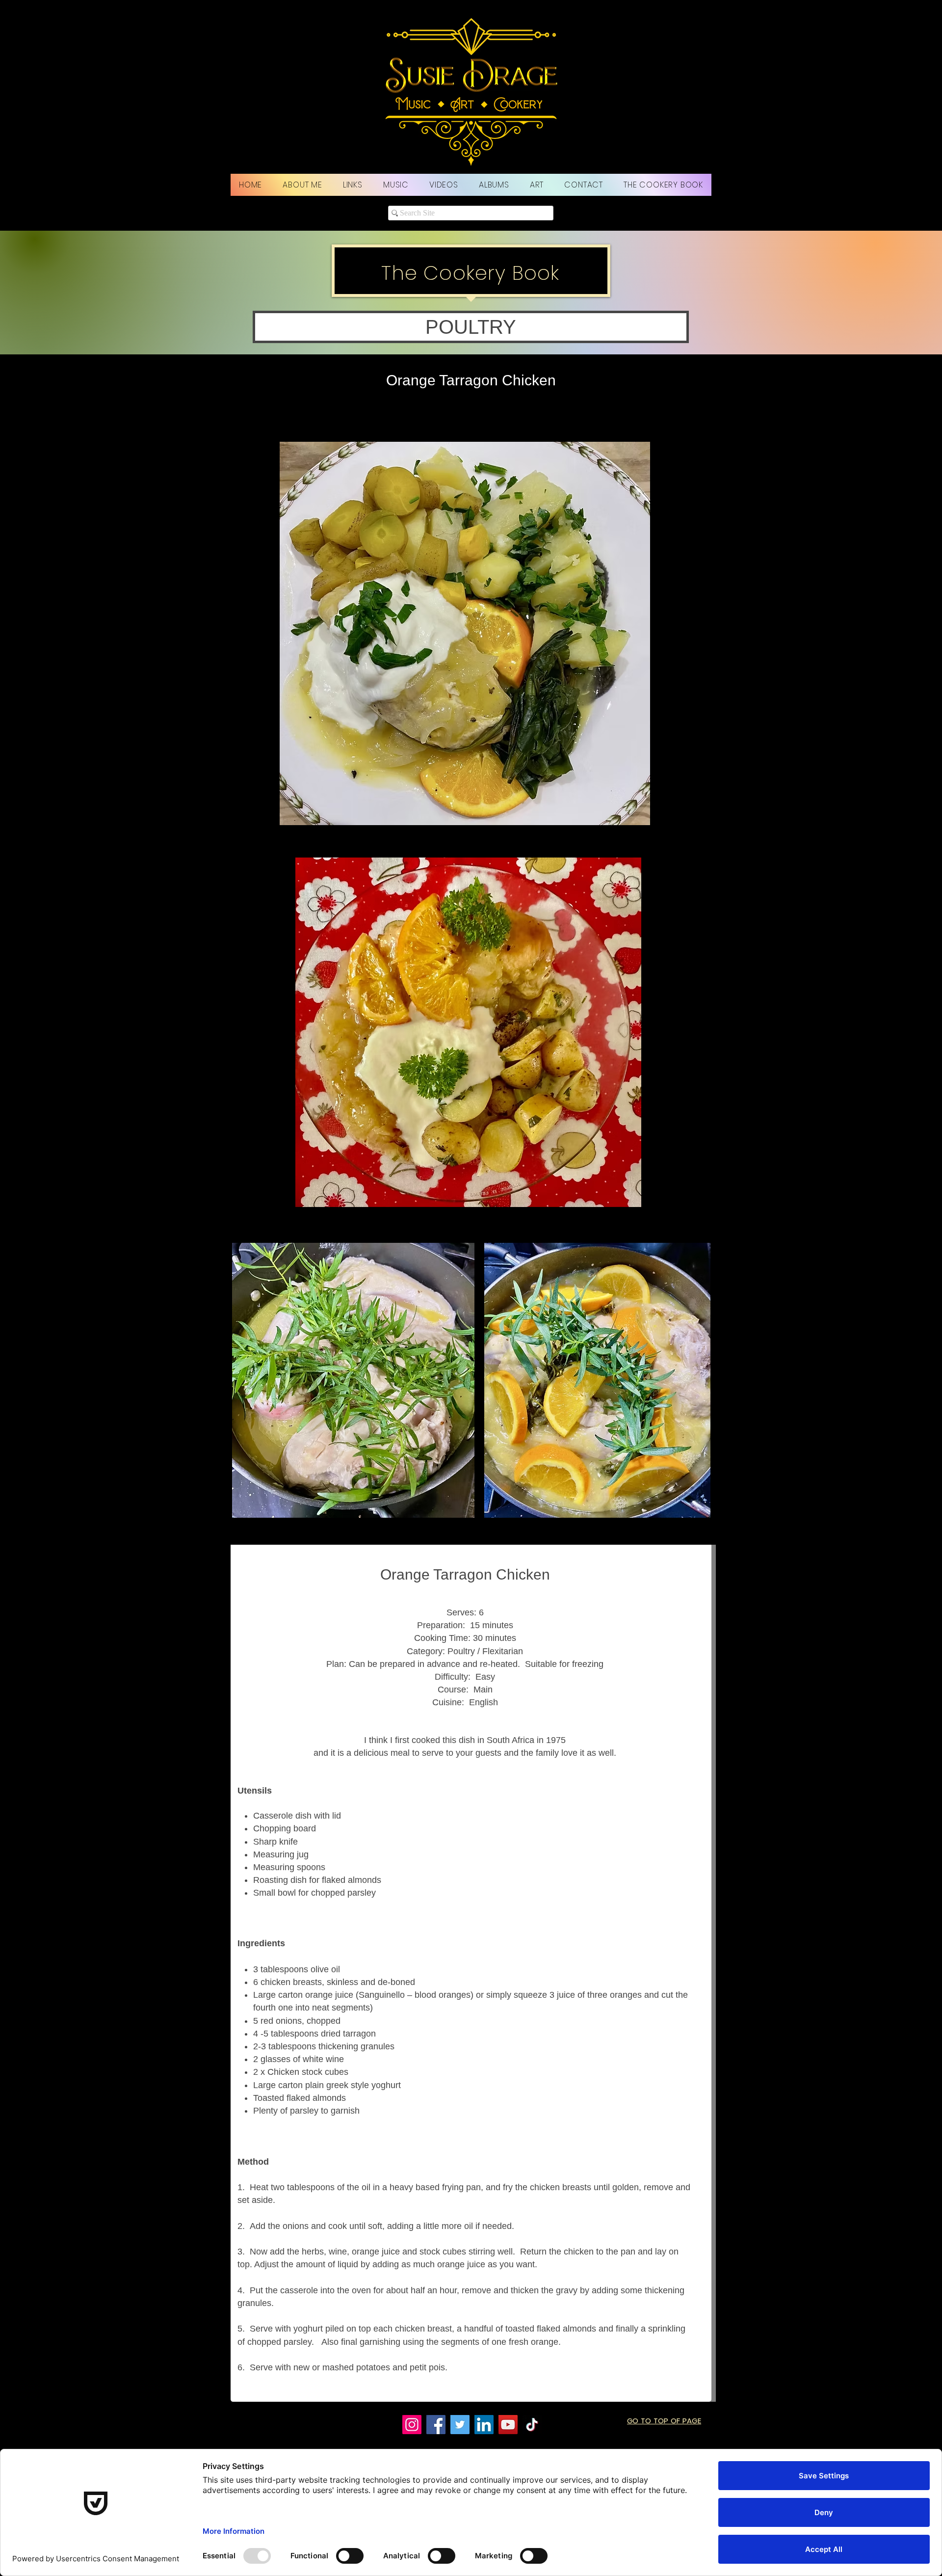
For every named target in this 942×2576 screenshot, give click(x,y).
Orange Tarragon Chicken (471, 380)
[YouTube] (508, 2425)
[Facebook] (436, 2425)
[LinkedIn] (484, 2425)
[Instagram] (412, 2425)
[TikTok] (532, 2425)
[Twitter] (460, 2425)
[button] (471, 327)
